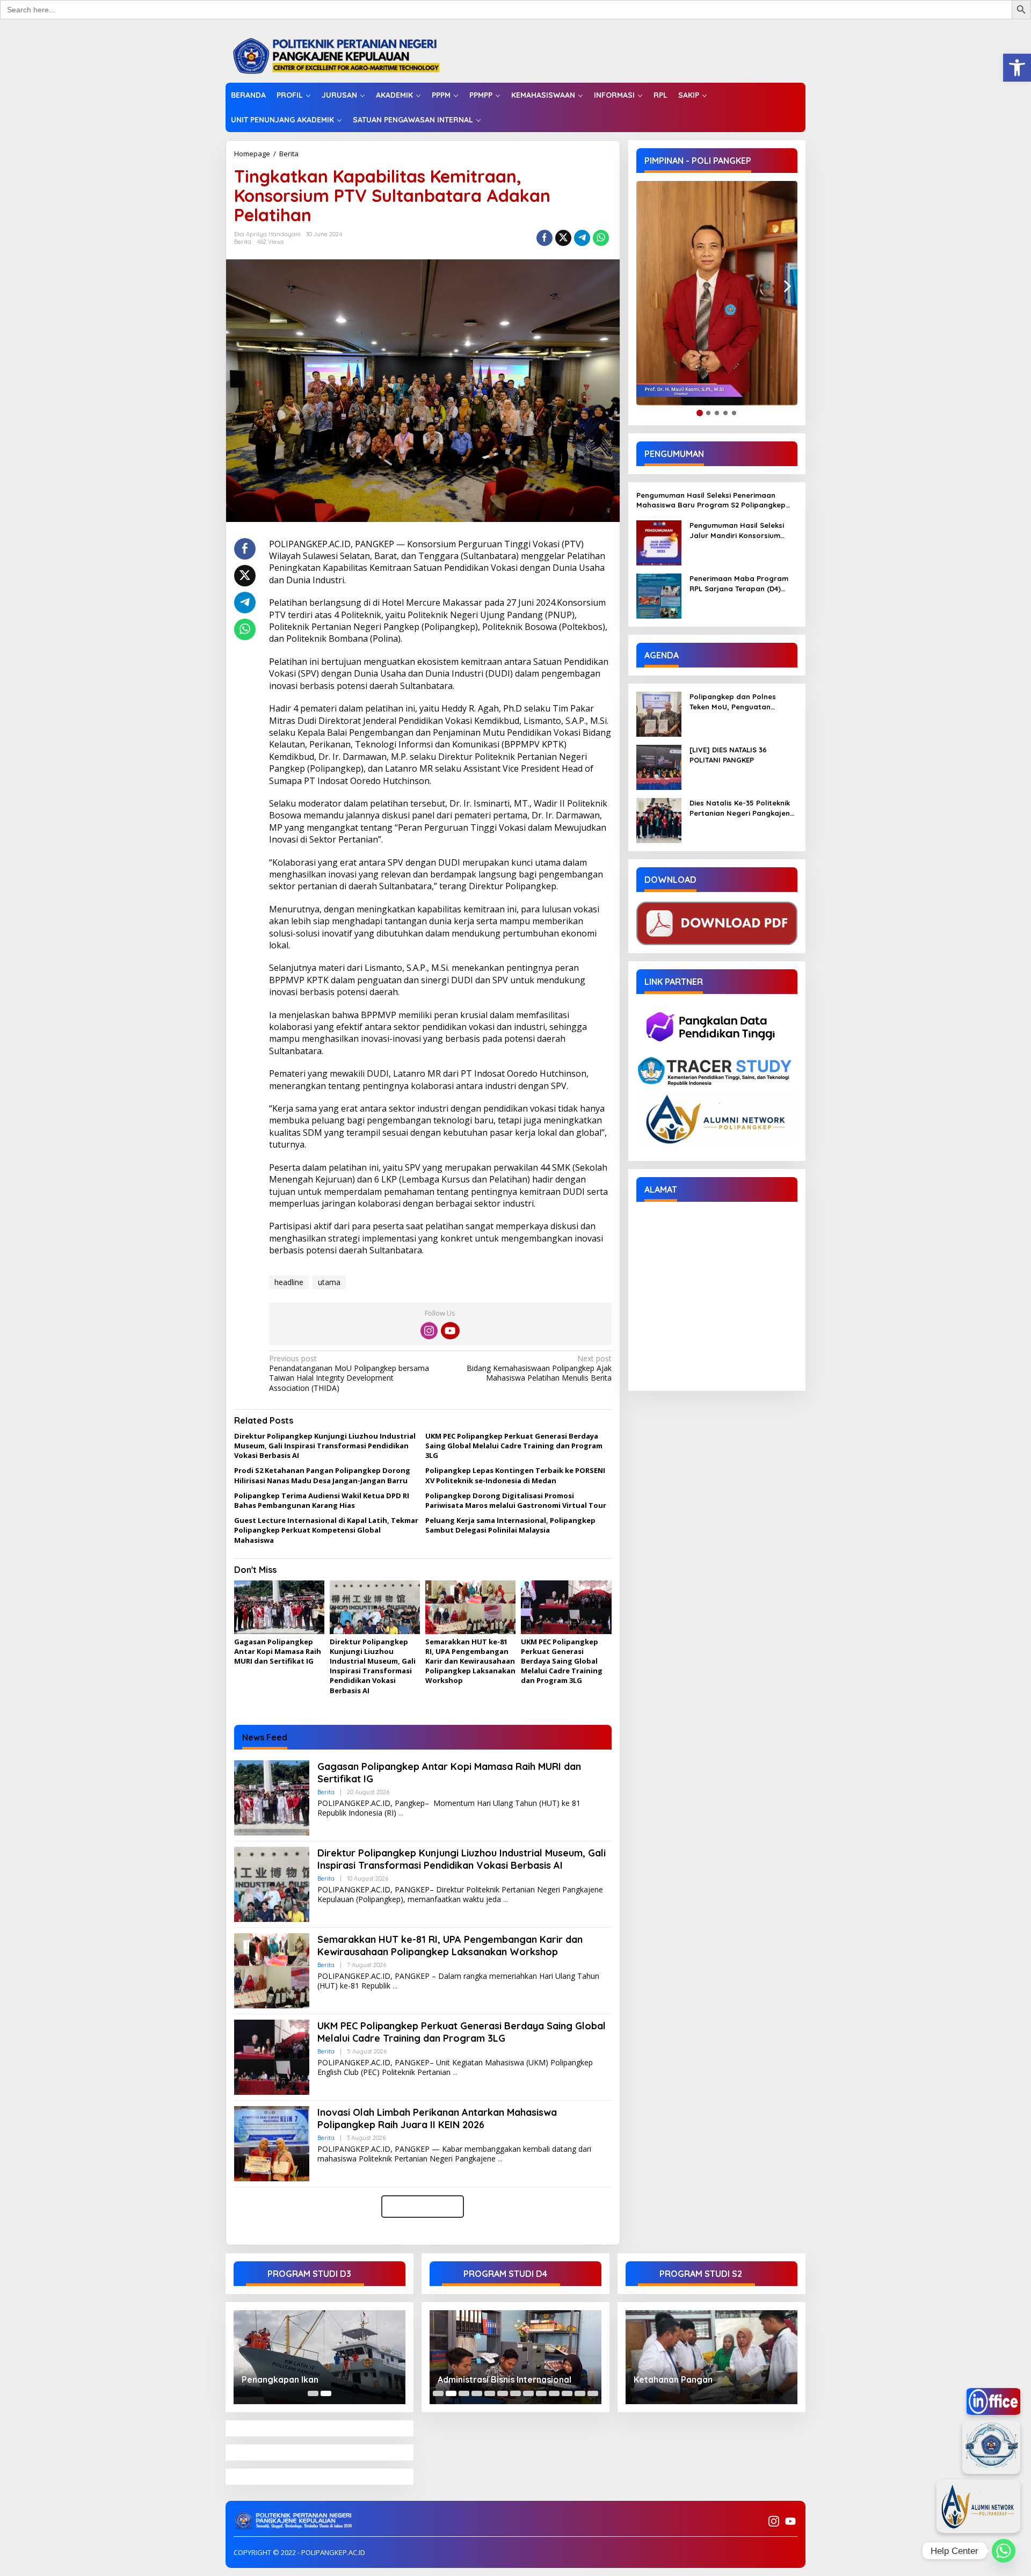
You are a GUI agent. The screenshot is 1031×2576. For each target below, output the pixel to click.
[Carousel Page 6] (503, 2393)
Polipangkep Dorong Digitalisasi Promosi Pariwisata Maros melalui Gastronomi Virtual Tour (516, 1500)
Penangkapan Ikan (280, 2379)
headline (289, 1282)
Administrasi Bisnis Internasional (504, 2379)
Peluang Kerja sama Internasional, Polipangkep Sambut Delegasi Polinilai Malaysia (510, 1525)
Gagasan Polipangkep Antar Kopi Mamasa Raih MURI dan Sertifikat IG (278, 1651)
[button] (1017, 68)
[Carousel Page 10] (554, 2393)
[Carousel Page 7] (515, 2393)
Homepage (252, 154)
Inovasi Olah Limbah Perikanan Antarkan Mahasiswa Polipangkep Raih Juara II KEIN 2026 (437, 2118)
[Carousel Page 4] (477, 2393)
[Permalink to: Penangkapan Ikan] (320, 2357)
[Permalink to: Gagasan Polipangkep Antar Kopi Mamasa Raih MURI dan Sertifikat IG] (279, 1608)
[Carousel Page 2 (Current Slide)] (326, 2393)
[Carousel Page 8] (528, 2393)
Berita (289, 154)
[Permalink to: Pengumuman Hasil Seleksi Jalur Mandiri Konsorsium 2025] (659, 542)
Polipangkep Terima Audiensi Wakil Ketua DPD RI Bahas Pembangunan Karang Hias (322, 1500)
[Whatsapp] (601, 238)
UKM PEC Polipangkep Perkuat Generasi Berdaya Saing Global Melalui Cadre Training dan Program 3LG (514, 1446)
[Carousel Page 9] (541, 2393)
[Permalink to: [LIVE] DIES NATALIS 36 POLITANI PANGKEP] (659, 767)
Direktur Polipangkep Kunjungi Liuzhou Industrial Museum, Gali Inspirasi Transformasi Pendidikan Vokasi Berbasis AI (325, 1446)
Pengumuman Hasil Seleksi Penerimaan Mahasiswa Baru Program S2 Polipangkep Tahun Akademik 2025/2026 (711, 500)
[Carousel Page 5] (490, 2393)
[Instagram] (429, 1331)
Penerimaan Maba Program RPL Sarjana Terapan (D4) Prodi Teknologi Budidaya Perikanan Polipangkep (739, 583)
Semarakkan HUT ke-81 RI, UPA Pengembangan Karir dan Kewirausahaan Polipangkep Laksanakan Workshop (470, 1661)
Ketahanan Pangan (673, 2379)
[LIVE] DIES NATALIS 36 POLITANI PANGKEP (728, 754)
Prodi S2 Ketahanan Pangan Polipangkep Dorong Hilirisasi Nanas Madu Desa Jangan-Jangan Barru (322, 1475)
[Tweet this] (563, 238)
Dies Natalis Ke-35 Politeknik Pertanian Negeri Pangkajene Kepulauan (742, 808)
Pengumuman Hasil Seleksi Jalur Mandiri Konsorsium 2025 (737, 530)
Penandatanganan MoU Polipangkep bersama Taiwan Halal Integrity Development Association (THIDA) (349, 1373)
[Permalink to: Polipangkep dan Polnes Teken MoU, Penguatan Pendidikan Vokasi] (659, 713)
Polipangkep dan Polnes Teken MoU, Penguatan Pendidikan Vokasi (733, 702)
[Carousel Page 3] (464, 2393)
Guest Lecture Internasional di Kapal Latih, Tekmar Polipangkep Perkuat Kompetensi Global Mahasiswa (326, 1530)
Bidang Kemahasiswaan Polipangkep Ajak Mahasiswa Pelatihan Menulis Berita (539, 1368)
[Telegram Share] (582, 238)
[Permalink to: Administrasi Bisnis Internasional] (515, 2357)
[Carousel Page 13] (593, 2393)
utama (329, 1282)
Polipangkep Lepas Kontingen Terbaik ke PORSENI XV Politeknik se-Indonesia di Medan (515, 1475)
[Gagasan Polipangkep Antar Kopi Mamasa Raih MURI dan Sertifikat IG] (401, 1813)
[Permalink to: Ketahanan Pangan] (711, 2357)
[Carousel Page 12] (580, 2393)
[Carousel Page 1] (313, 2393)
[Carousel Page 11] (567, 2393)
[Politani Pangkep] (347, 55)
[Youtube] (450, 1331)
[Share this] (544, 238)
